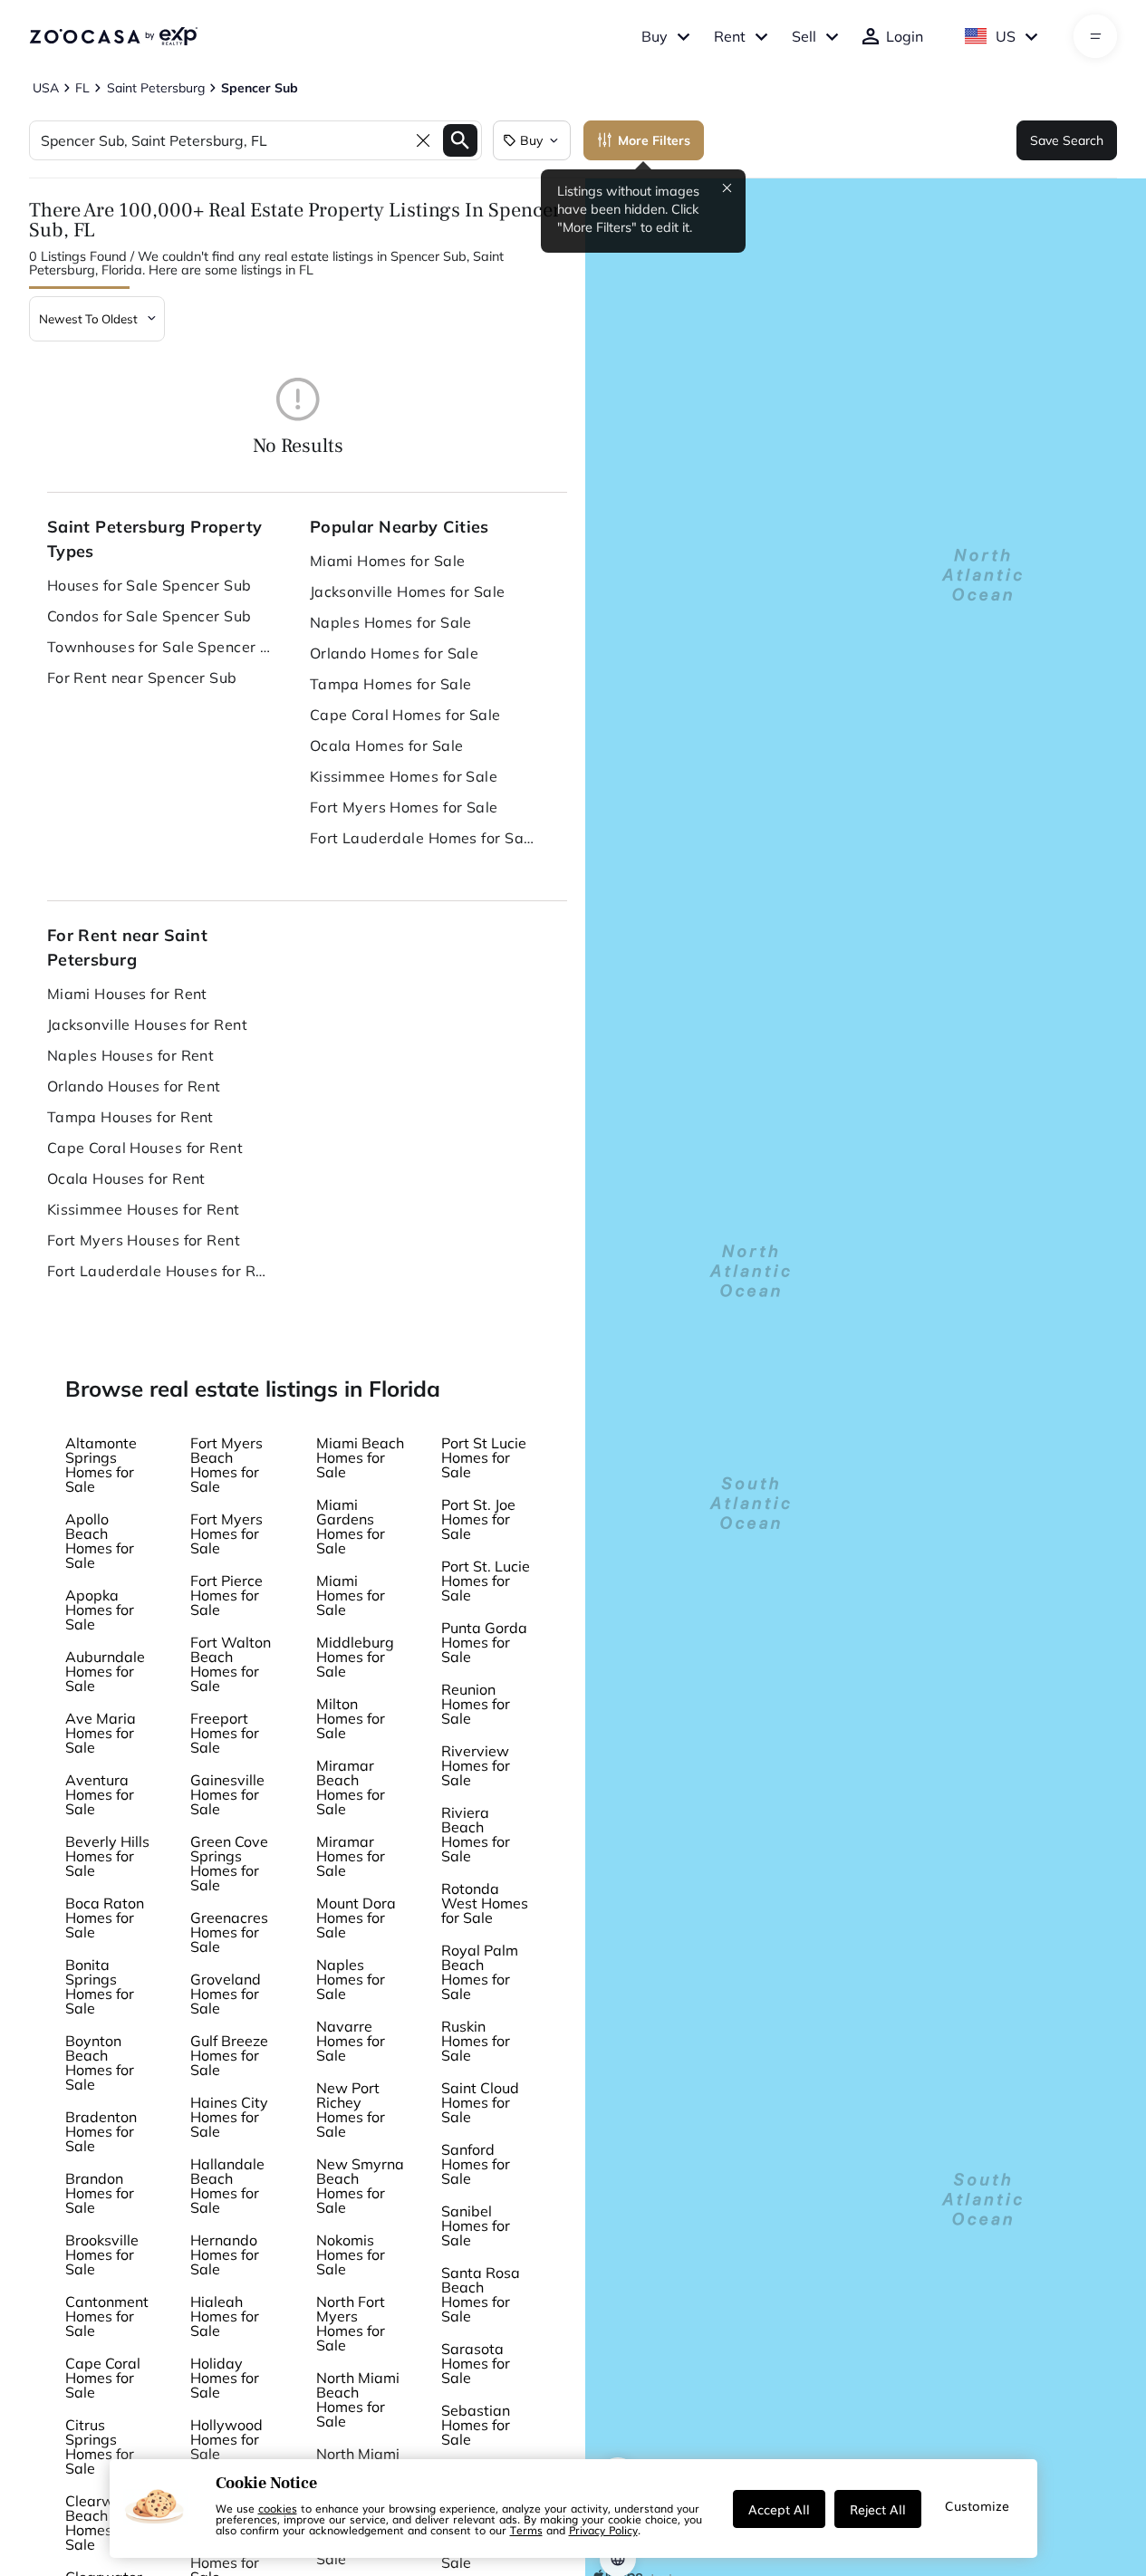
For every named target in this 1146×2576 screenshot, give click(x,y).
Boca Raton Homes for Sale (105, 1918)
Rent (730, 36)
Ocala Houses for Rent (126, 1178)
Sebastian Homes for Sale (476, 2425)
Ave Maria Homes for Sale (101, 1733)
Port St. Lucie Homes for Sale (486, 1581)
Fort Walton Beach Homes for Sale (231, 1664)
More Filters (654, 140)
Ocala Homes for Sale (387, 745)
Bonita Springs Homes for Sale (100, 1986)
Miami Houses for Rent (127, 994)
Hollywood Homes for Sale (226, 2439)
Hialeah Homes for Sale (225, 2316)
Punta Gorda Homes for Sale (484, 1642)
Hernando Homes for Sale (225, 2254)
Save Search (1067, 140)
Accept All (779, 2509)
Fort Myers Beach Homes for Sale (226, 1465)
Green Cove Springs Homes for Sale (229, 1863)
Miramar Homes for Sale (351, 1856)
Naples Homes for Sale (391, 622)
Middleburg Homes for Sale (355, 1657)
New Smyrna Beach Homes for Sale (360, 2186)
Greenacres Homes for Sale (229, 1932)
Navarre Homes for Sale (351, 2041)
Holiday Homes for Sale (225, 2378)
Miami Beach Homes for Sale (360, 1457)
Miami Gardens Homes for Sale (351, 1526)
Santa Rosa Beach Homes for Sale (481, 2294)
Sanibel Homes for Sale (476, 2225)
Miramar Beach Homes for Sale (351, 1787)
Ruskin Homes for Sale (476, 2041)
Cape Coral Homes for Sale (405, 715)
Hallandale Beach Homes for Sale (227, 2186)
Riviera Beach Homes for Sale (476, 1834)
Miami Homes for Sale (388, 561)
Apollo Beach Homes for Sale (100, 1541)
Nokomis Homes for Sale (351, 2254)
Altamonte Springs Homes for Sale (101, 1465)
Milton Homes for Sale (351, 1718)
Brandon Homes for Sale (100, 2193)
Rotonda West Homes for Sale (485, 1903)
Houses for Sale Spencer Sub (149, 585)
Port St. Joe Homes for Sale (478, 1519)
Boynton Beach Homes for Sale (100, 2062)
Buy (655, 36)
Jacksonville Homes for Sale (408, 591)
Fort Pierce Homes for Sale (226, 1595)
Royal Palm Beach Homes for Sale (480, 1972)
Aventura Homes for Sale (100, 1794)
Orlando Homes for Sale (395, 653)
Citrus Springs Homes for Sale (100, 2446)
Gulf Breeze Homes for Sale (229, 2055)
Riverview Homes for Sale (476, 1765)
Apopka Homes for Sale (100, 1610)
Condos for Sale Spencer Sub (149, 616)
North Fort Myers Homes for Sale (351, 2323)
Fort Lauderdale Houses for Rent (160, 1271)
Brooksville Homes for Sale (102, 2254)
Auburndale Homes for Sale (105, 1671)
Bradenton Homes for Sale (101, 2131)
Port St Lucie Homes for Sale (484, 1457)
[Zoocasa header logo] (113, 36)
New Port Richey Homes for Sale (351, 2110)
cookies (278, 2508)
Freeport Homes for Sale (225, 1733)
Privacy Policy (603, 2530)
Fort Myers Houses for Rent (144, 1240)
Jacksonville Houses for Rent (147, 1024)
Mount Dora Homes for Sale (356, 1918)
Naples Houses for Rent (131, 1055)
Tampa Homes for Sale (391, 684)
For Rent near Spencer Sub (142, 678)
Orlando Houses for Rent (134, 1086)
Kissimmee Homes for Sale (404, 776)
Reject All (878, 2509)
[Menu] (1096, 36)
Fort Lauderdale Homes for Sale (423, 838)
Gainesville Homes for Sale (227, 1794)
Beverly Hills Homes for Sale (107, 1856)
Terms (526, 2530)
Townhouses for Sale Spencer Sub (160, 647)
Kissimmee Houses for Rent (144, 1209)
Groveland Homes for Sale (226, 1994)
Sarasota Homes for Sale (476, 2363)
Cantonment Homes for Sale (107, 2316)
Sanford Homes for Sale (476, 2164)
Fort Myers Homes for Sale (404, 807)
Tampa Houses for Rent (130, 1117)
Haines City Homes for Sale (229, 2117)
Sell (804, 36)
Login (905, 36)
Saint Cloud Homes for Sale (480, 2102)
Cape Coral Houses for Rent (145, 1148)
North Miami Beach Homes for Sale (358, 2399)
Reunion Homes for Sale (476, 1704)
